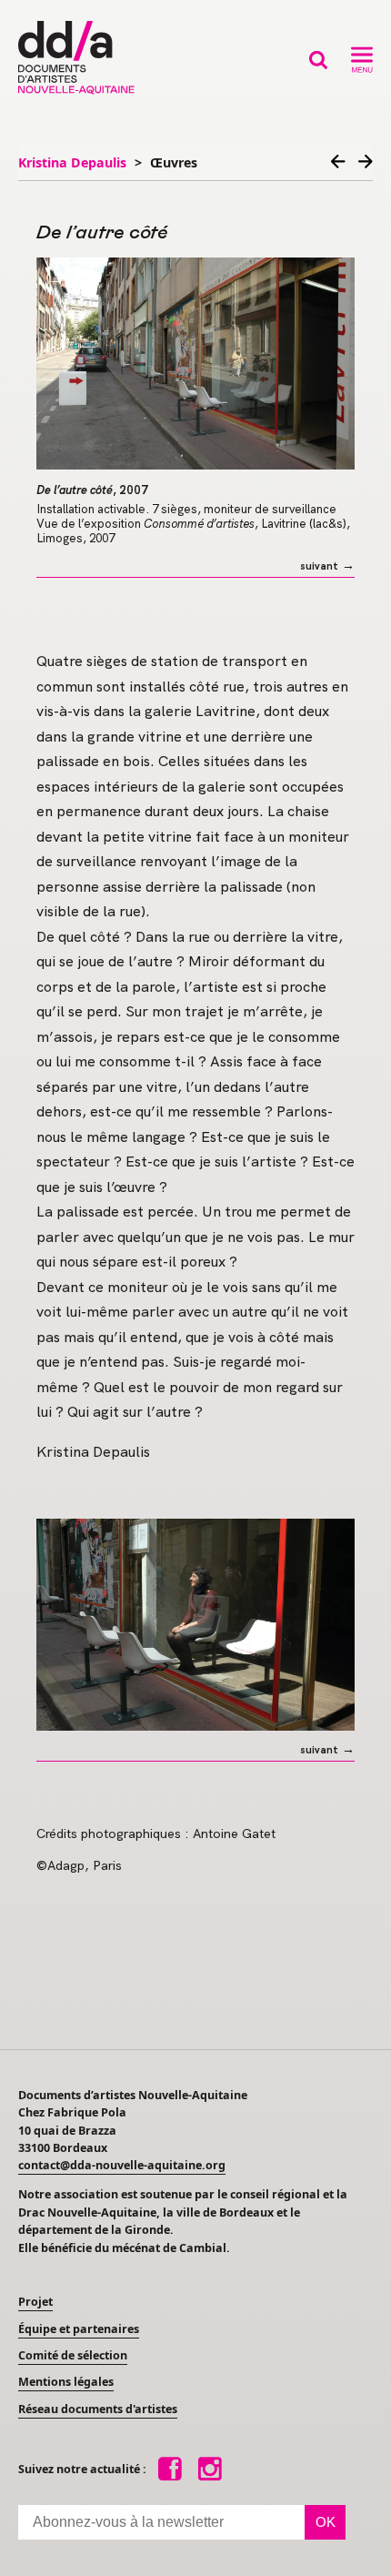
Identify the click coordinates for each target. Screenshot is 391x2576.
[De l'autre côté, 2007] (195, 364)
